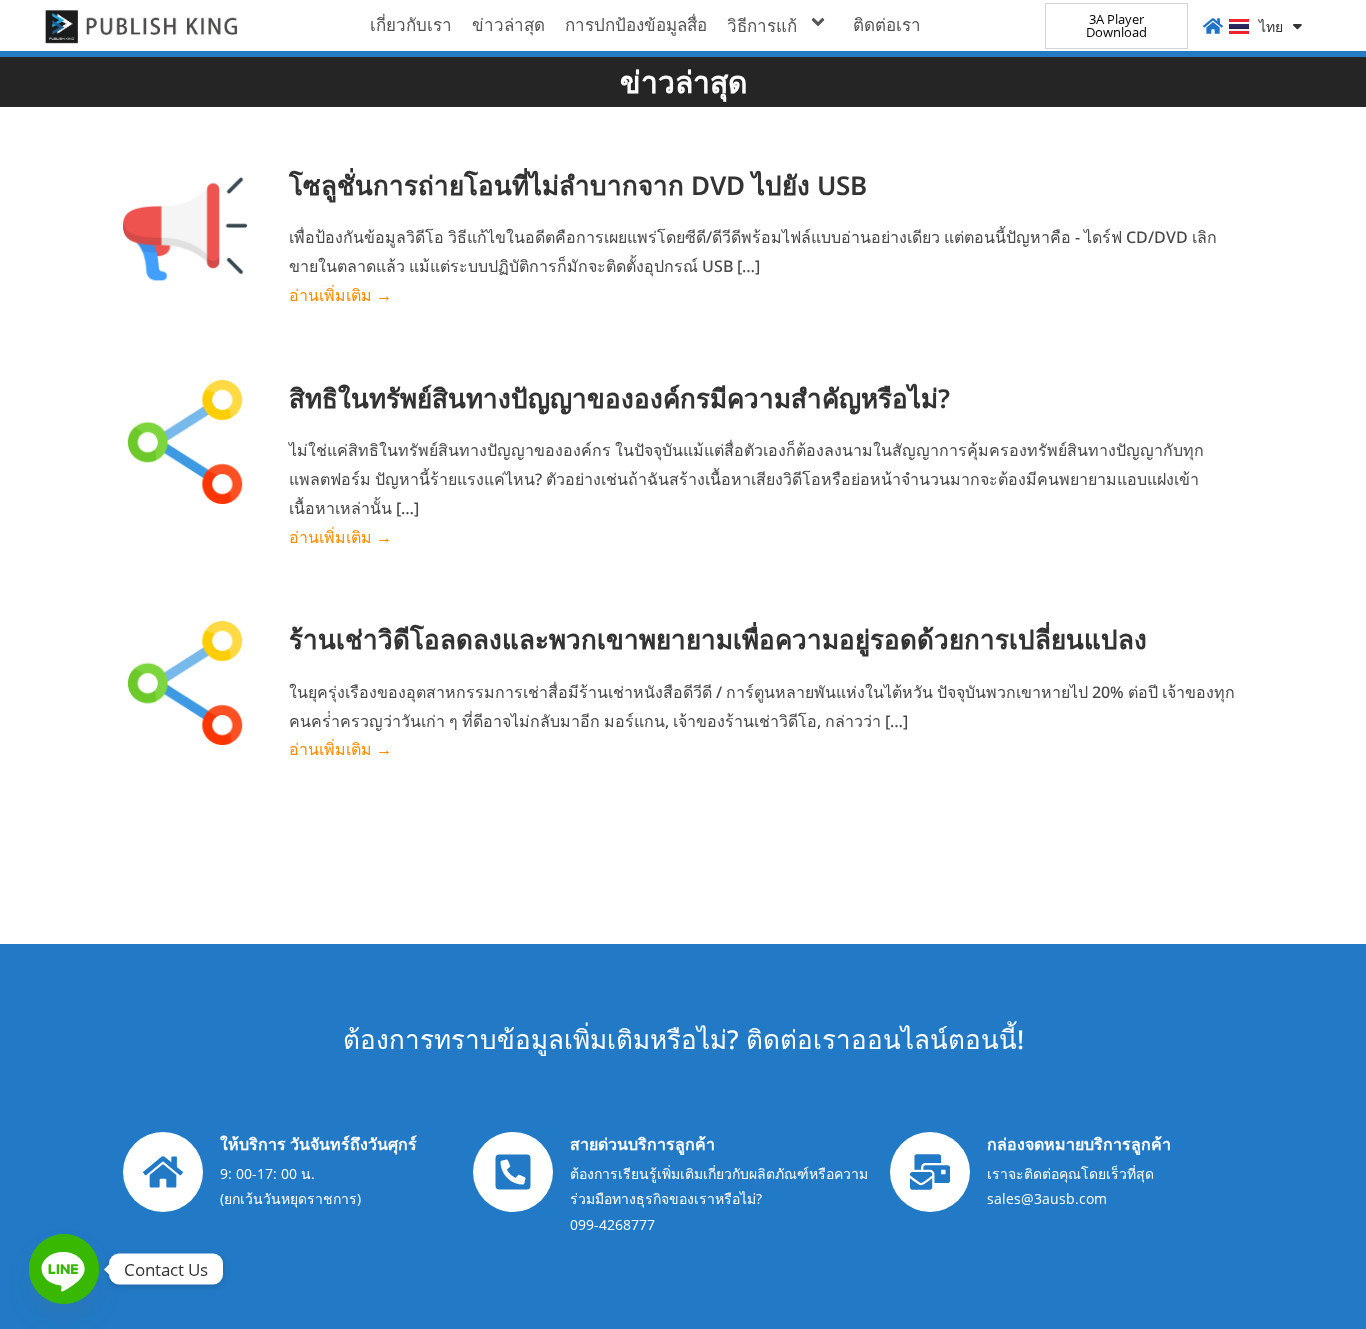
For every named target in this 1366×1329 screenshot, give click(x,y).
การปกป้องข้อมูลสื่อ (636, 24)
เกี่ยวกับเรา (411, 24)
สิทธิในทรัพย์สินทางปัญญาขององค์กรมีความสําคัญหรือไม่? (619, 398)
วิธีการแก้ (762, 25)
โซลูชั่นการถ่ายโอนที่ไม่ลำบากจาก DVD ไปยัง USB (578, 185)
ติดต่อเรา (887, 24)
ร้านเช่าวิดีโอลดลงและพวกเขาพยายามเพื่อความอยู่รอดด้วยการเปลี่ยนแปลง (718, 639)
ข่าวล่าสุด (508, 24)
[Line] (64, 1269)
